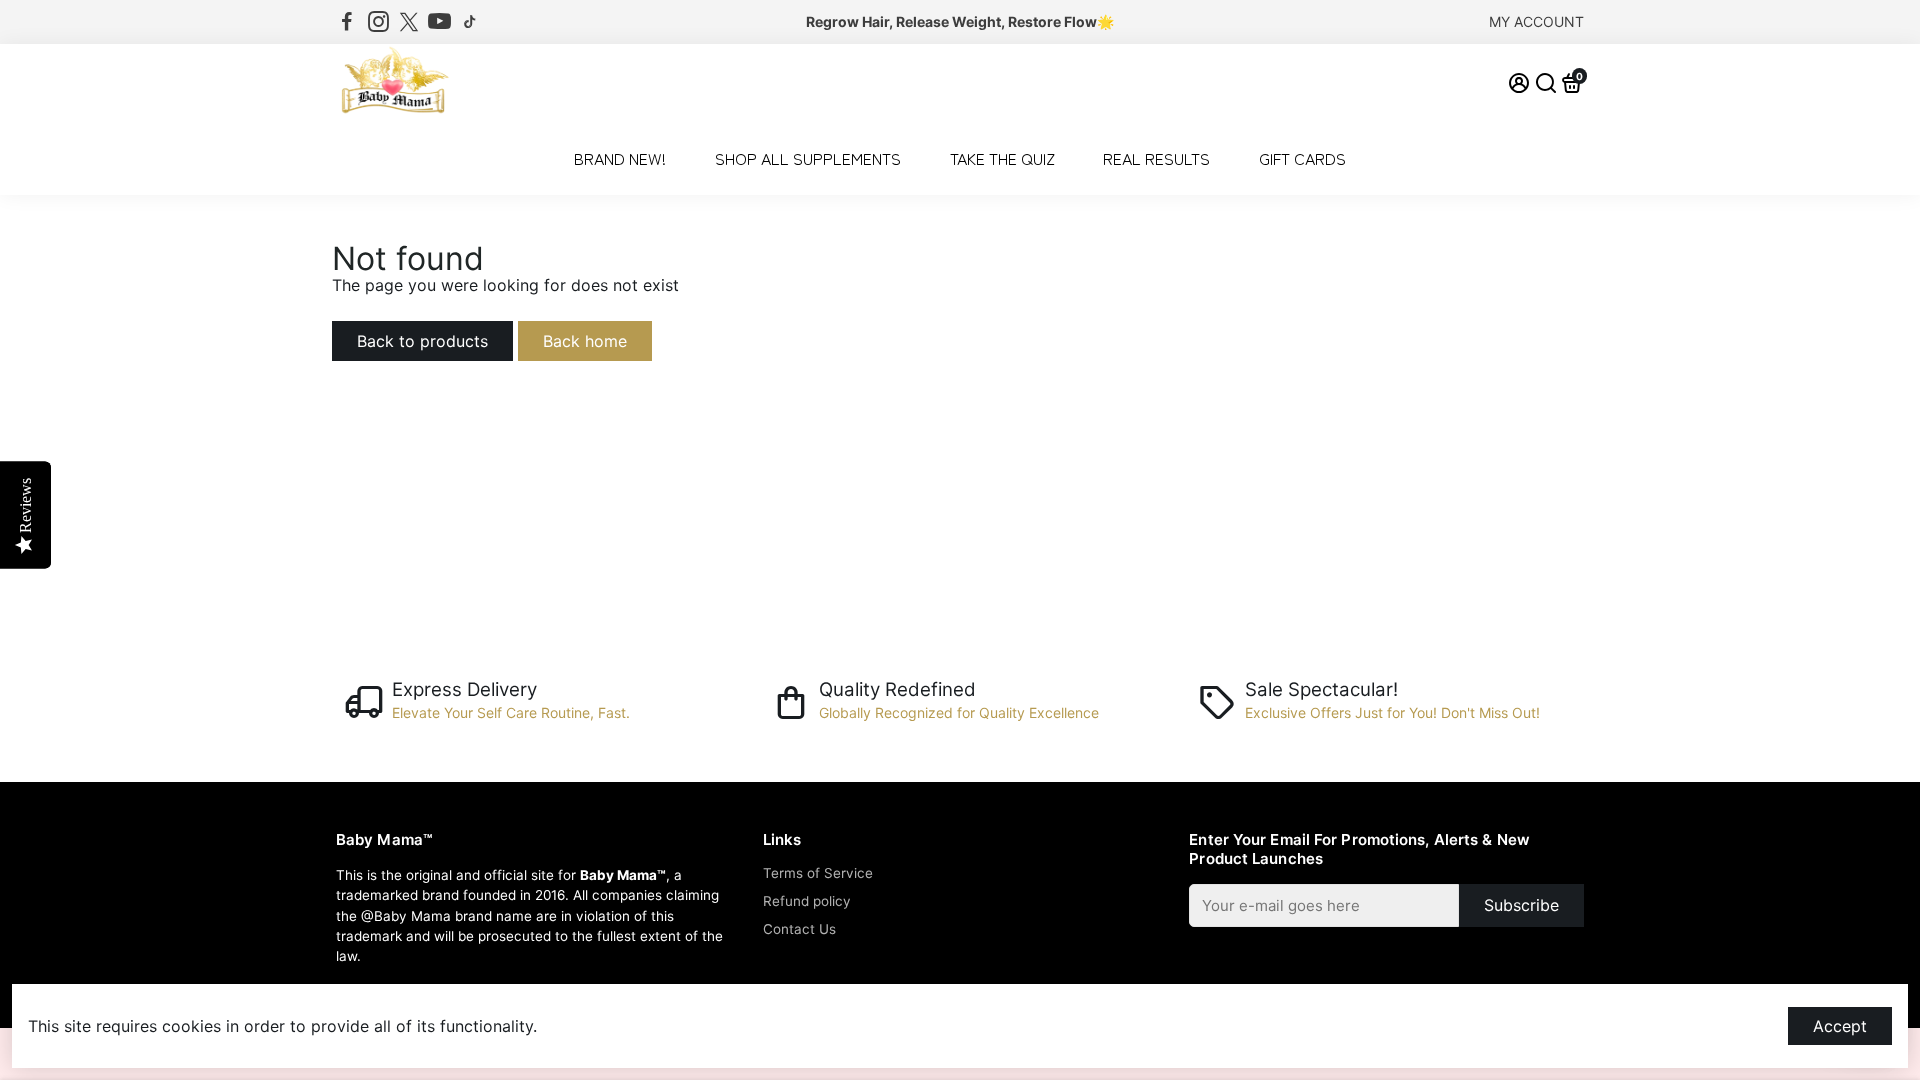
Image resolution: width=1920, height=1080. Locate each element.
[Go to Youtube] (439, 22)
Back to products (422, 341)
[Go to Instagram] (378, 22)
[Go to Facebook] (347, 22)
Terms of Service (818, 873)
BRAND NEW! (620, 158)
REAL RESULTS (1156, 158)
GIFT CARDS (1302, 158)
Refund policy (807, 901)
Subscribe (1521, 905)
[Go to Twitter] (409, 22)
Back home (585, 341)
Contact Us (799, 929)
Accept (1840, 1026)
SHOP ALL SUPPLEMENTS (808, 158)
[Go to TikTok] (470, 22)
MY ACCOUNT (1536, 21)
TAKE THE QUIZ (1002, 158)
